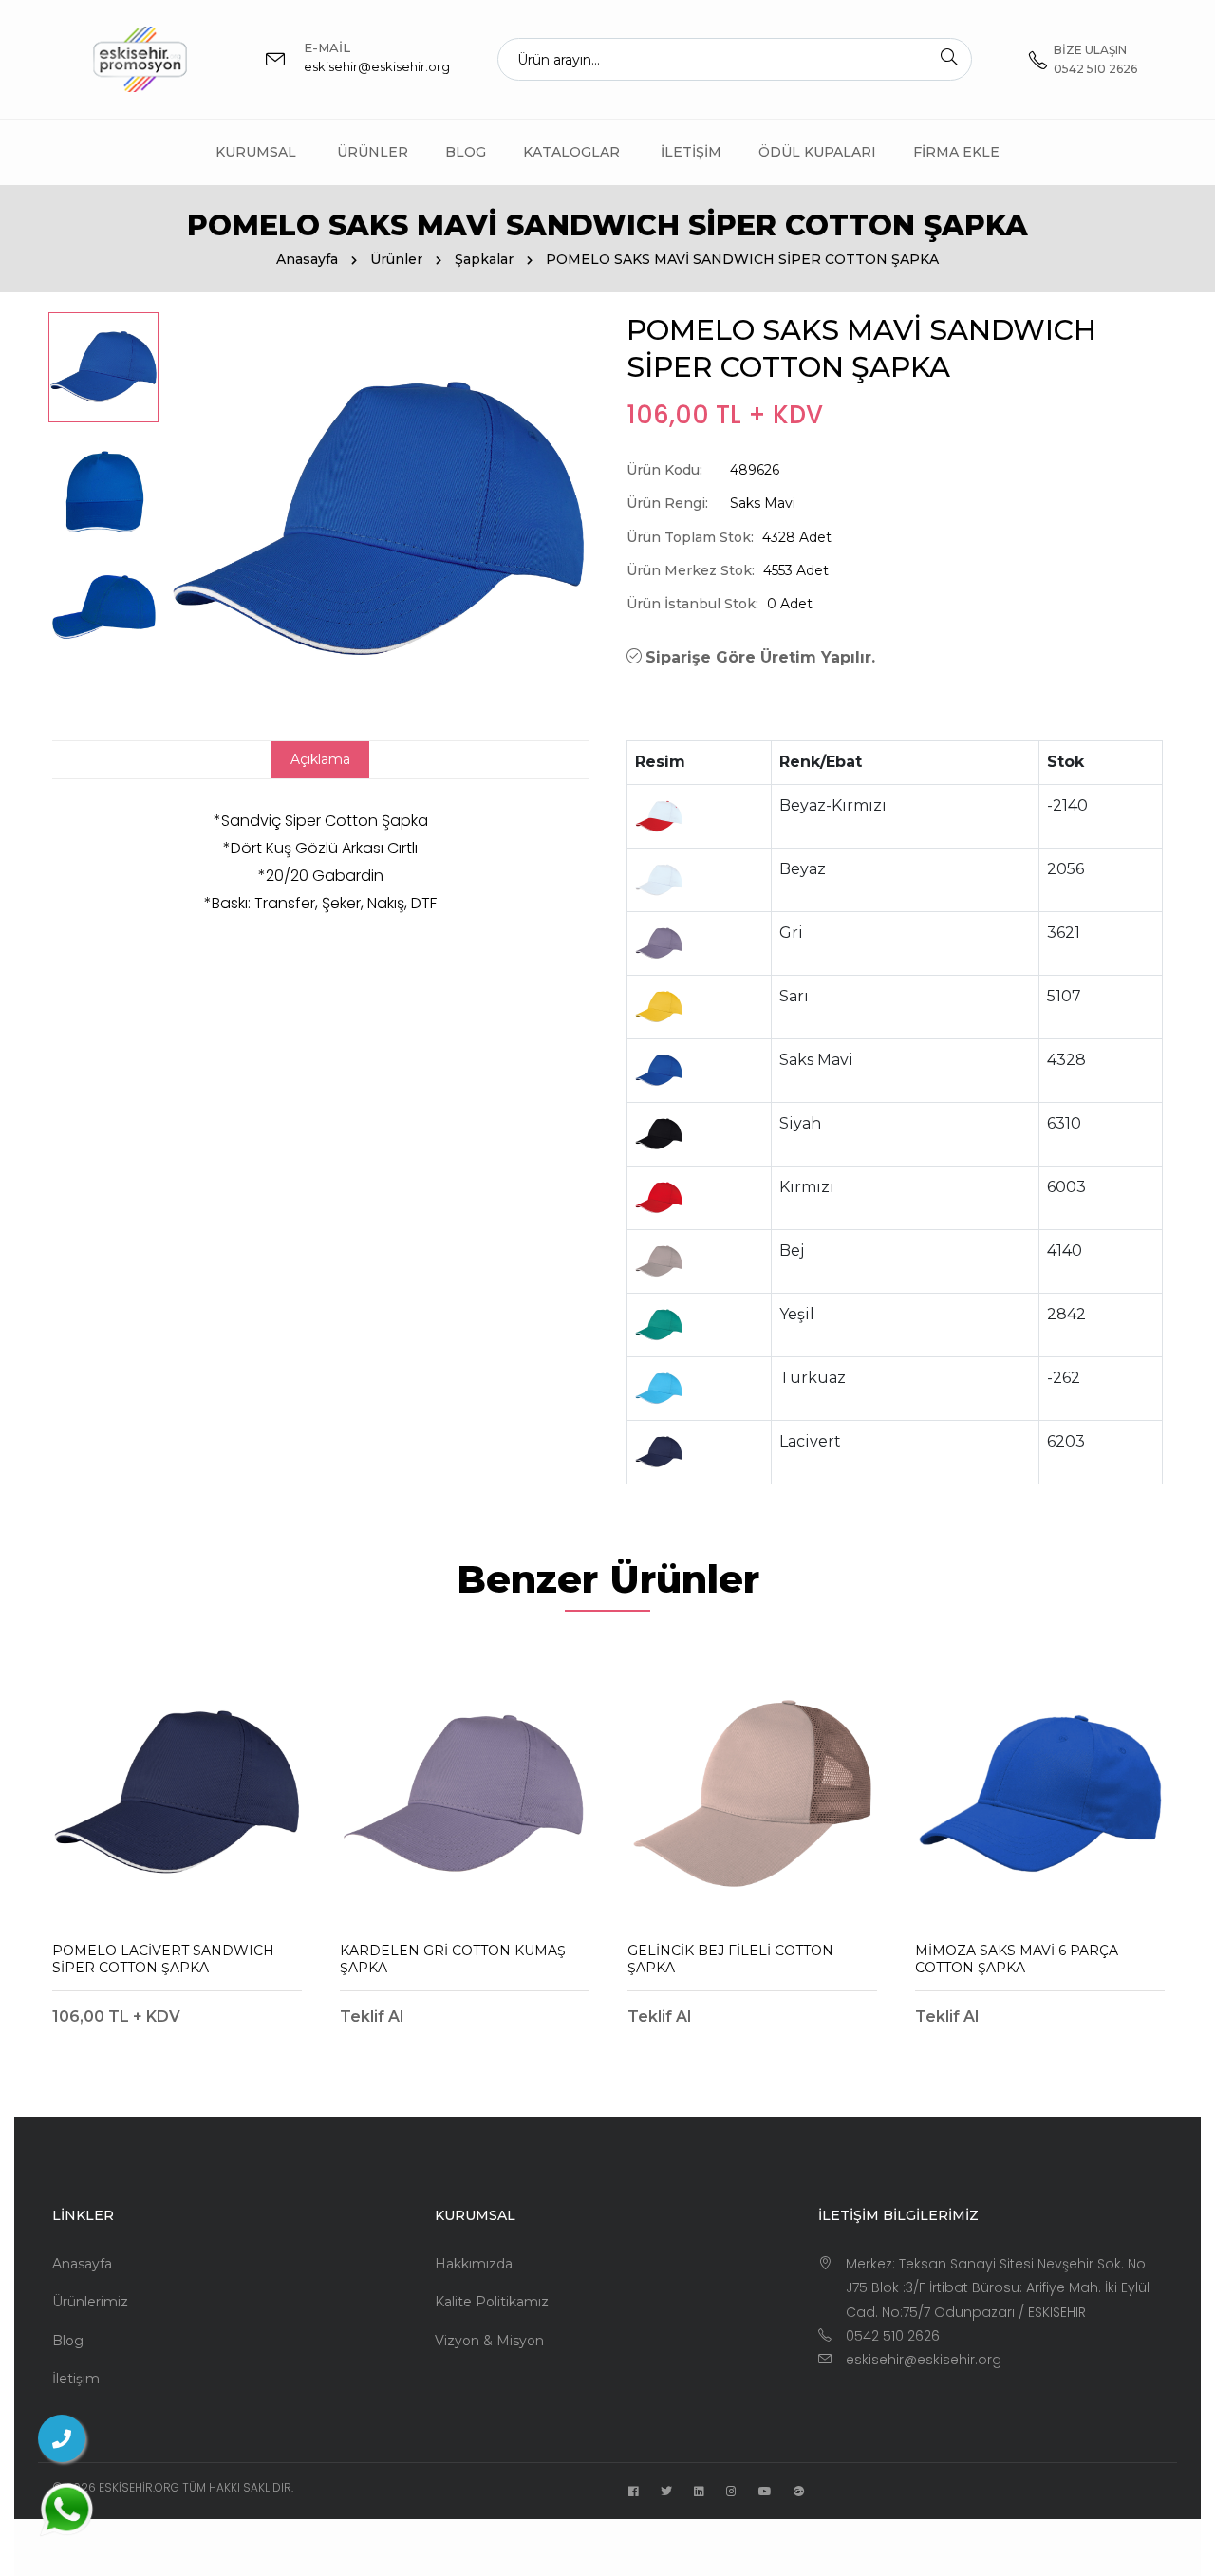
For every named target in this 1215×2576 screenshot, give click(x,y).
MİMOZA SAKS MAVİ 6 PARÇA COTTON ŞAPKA (1017, 1959)
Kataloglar (571, 152)
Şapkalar (484, 259)
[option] (103, 367)
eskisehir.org (139, 2487)
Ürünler (373, 152)
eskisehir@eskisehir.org (377, 66)
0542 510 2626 (893, 2336)
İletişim (691, 152)
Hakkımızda (474, 2264)
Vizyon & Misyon (489, 2341)
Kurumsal (256, 152)
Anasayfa (307, 259)
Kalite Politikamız (492, 2302)
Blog (466, 152)
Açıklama (320, 759)
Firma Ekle (956, 152)
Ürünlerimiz (90, 2302)
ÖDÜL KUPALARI (817, 152)
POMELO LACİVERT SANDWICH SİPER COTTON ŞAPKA (163, 1959)
